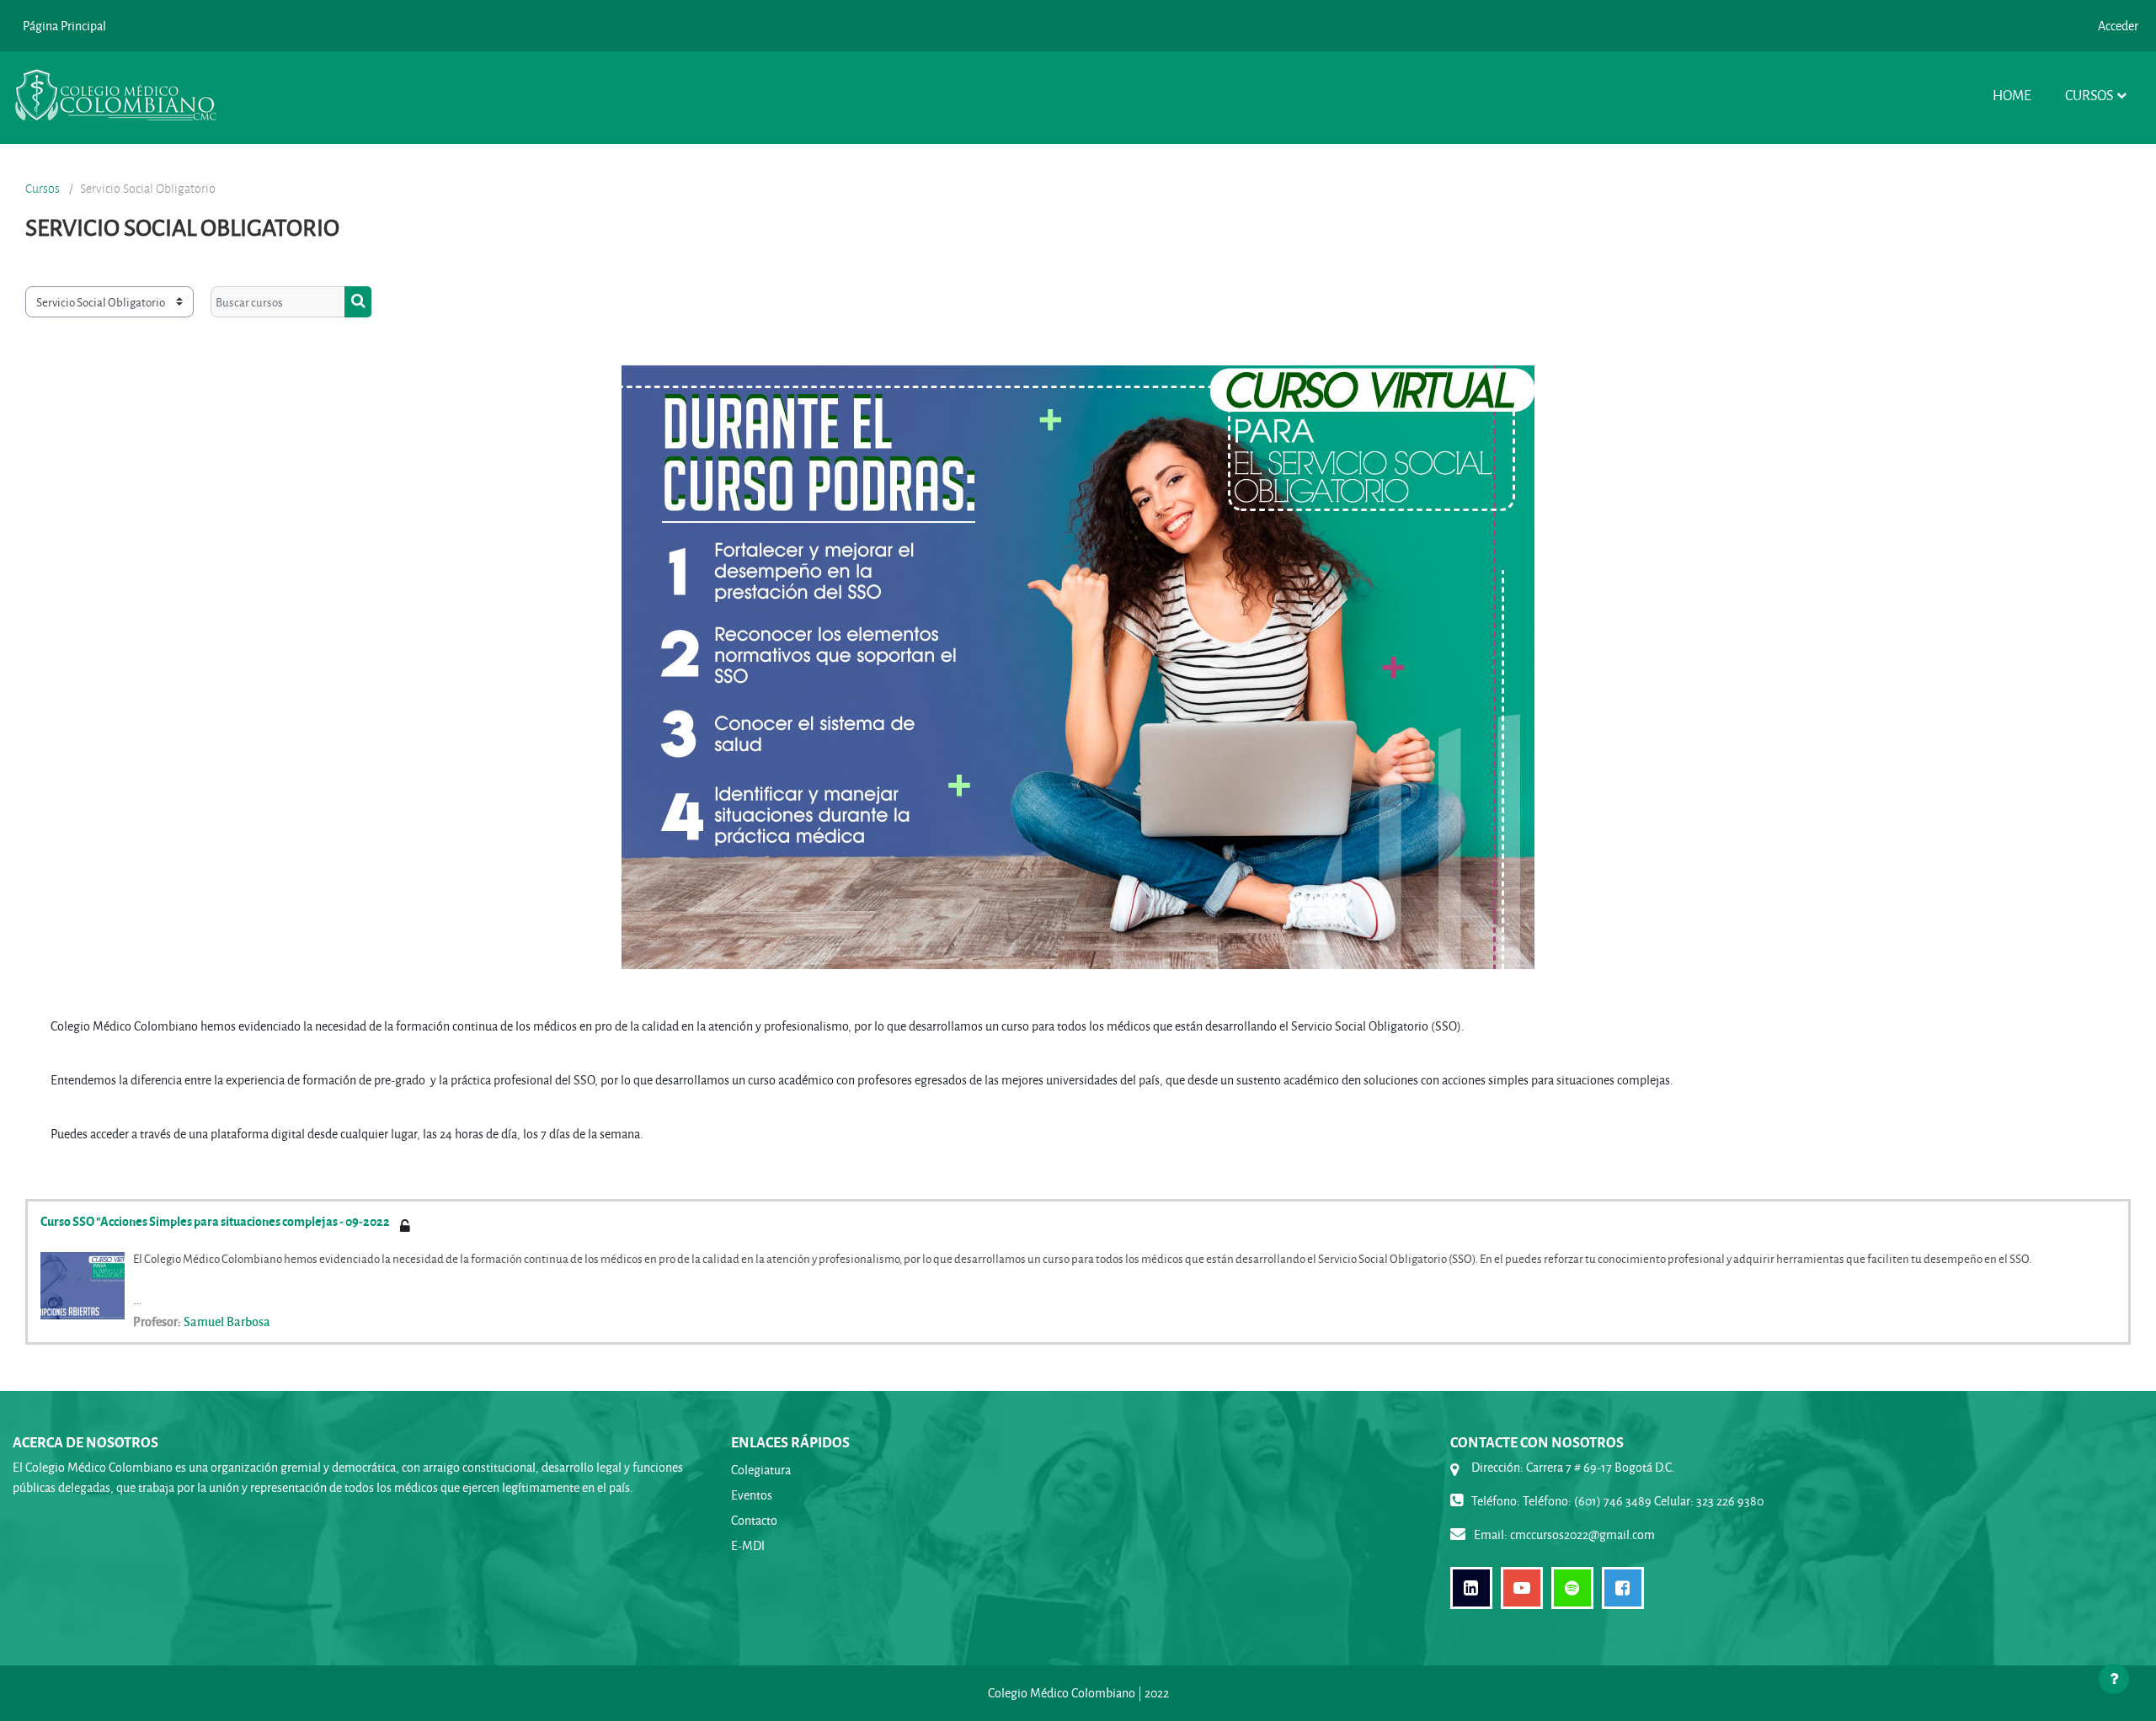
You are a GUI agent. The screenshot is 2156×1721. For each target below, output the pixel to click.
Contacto (754, 1520)
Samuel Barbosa (227, 1321)
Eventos (752, 1495)
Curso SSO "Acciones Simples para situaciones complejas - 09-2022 (215, 1221)
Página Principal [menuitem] (64, 26)
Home (2012, 95)
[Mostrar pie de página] (2114, 1679)
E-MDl (748, 1545)
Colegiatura (761, 1470)
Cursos (2089, 95)
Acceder (2118, 26)
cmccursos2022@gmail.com (1582, 1535)
